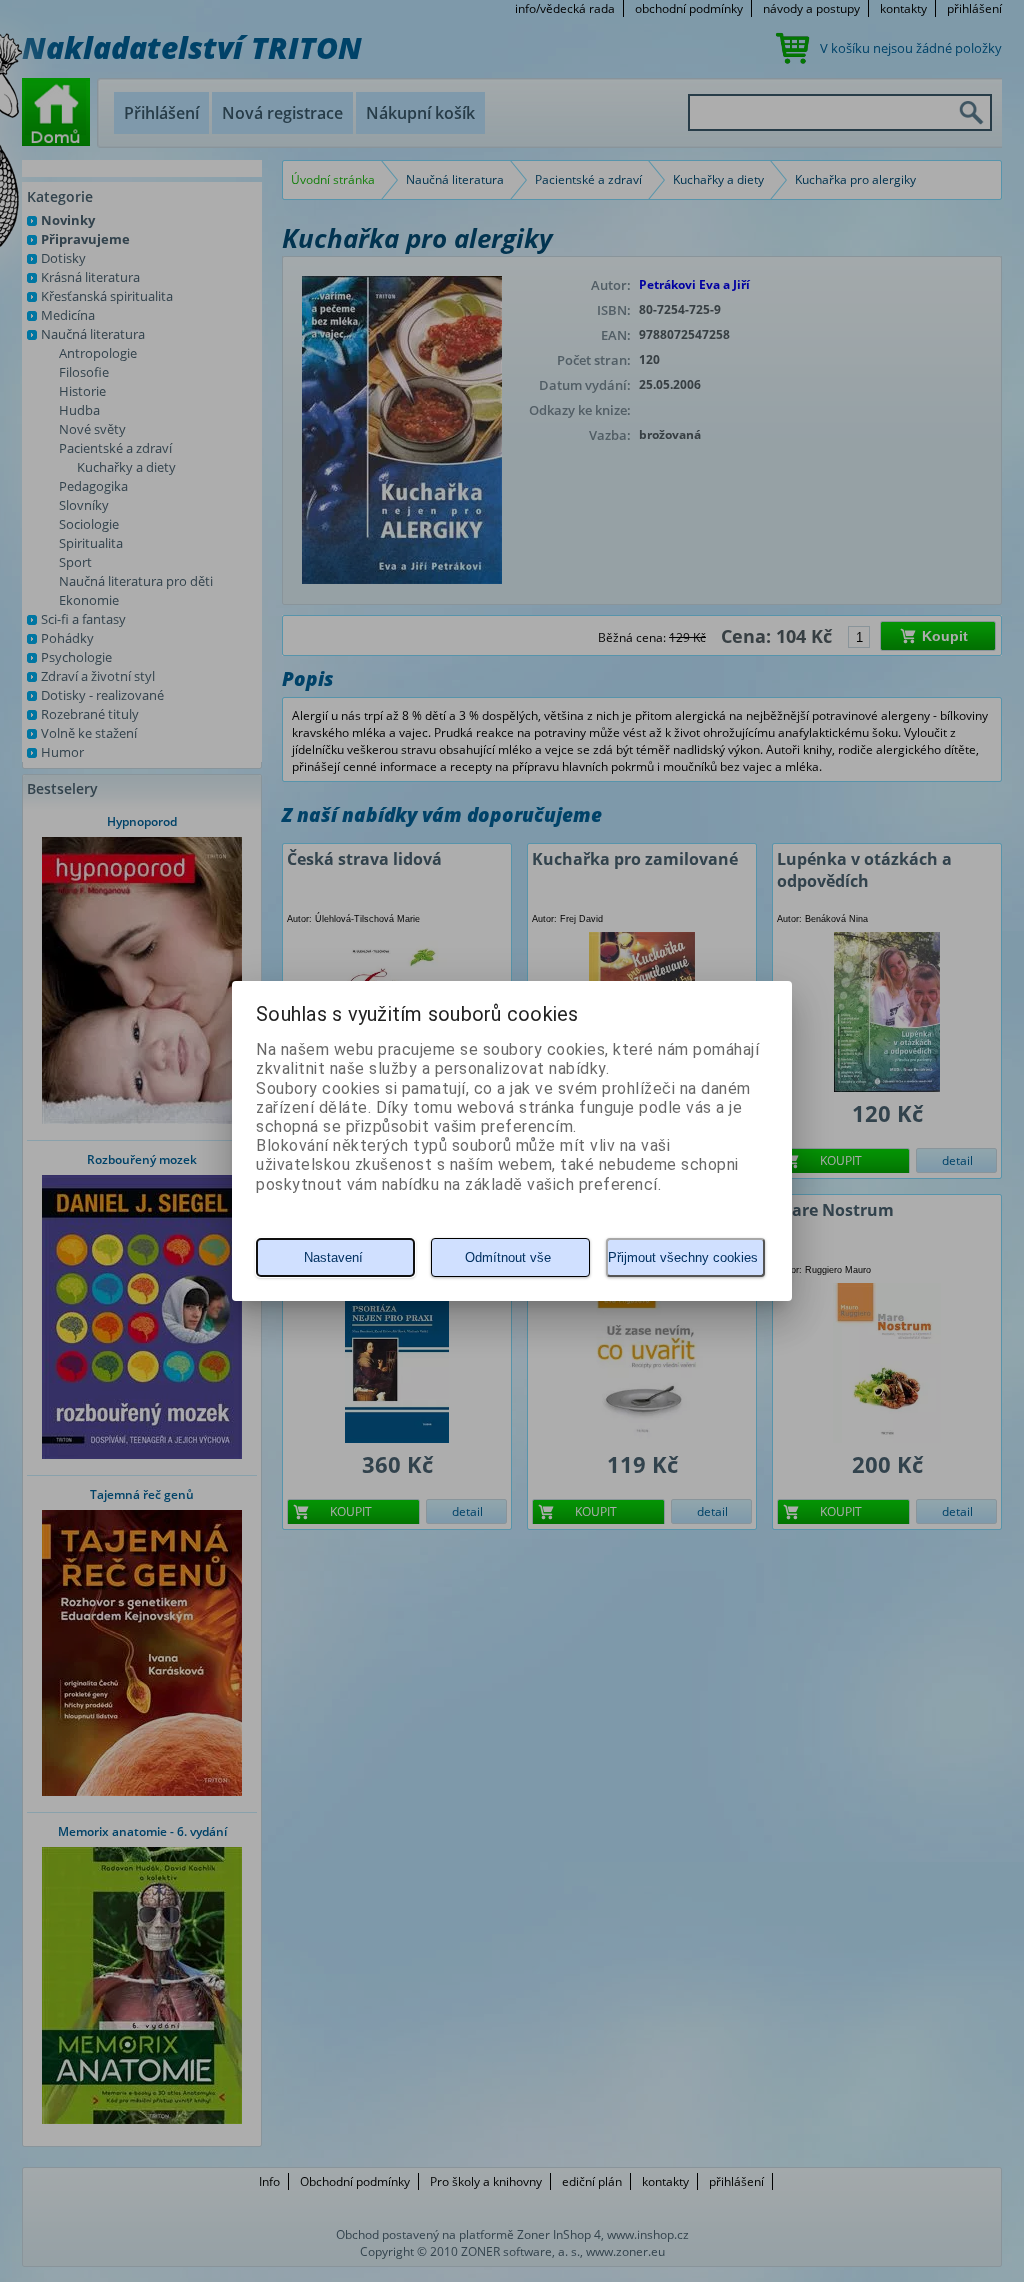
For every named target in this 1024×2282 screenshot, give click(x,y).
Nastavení (333, 1257)
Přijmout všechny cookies (683, 1257)
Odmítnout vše (508, 1257)
